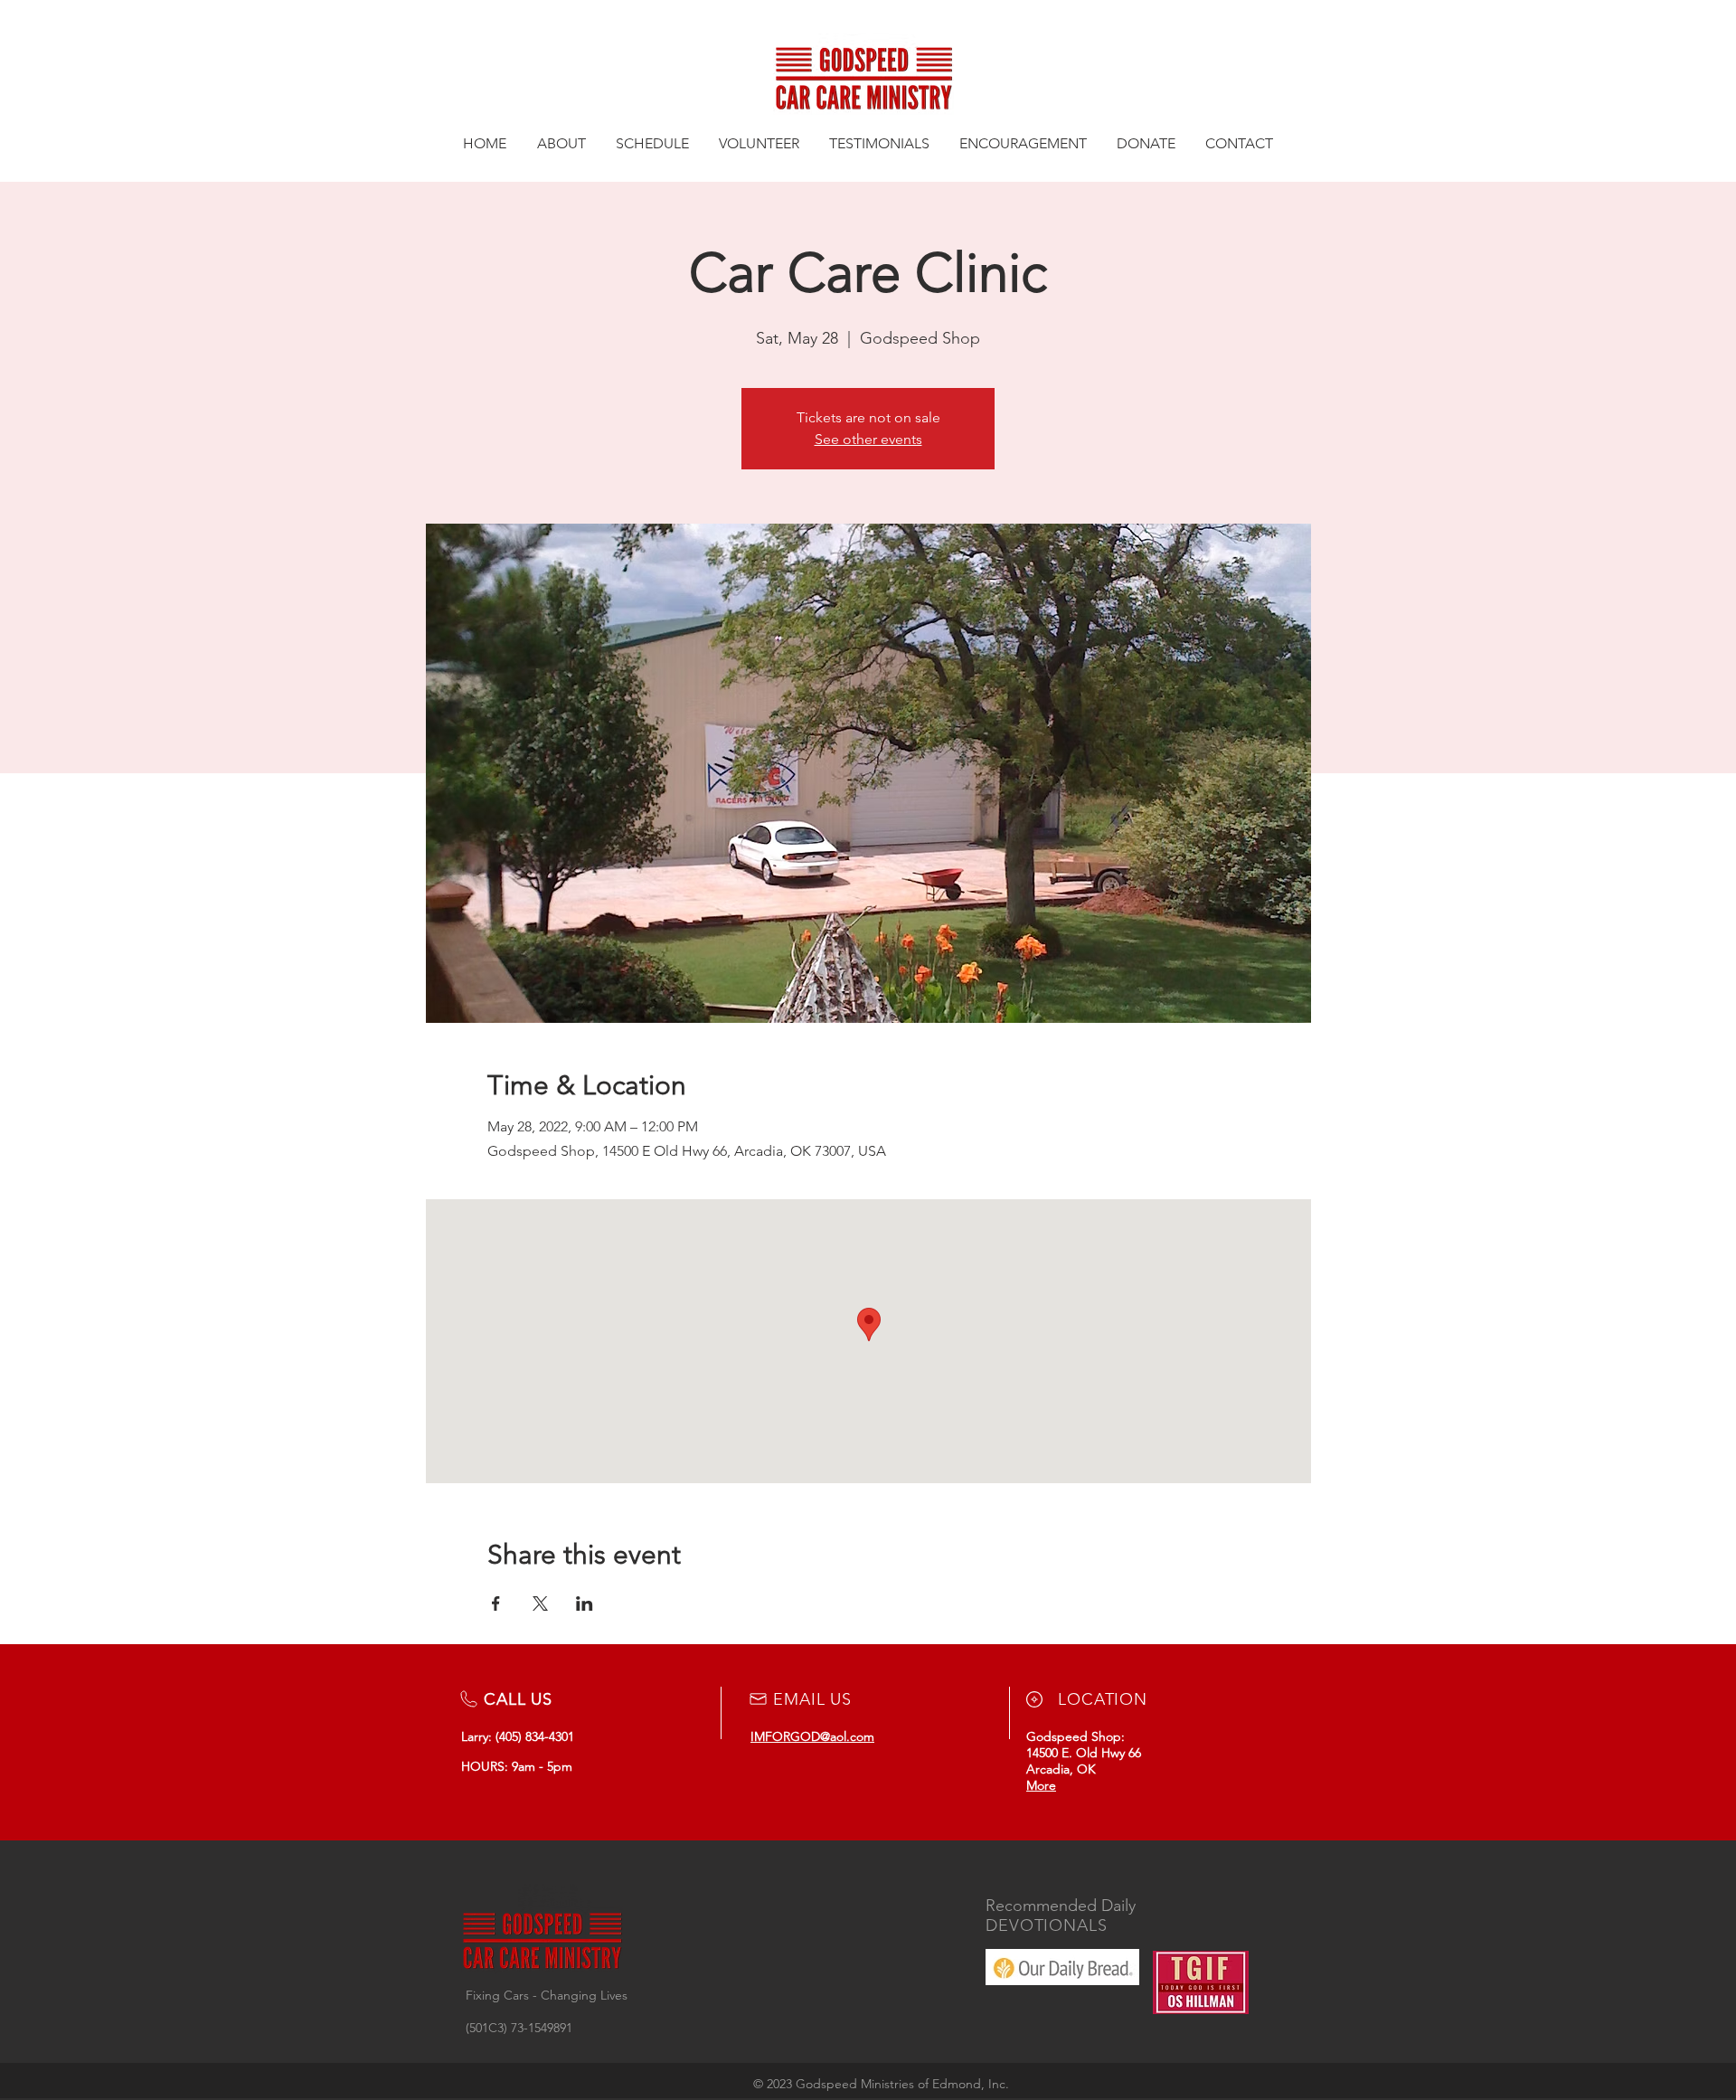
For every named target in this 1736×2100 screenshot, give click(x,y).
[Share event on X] (540, 1603)
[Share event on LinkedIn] (585, 1603)
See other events (868, 439)
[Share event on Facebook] (496, 1603)
